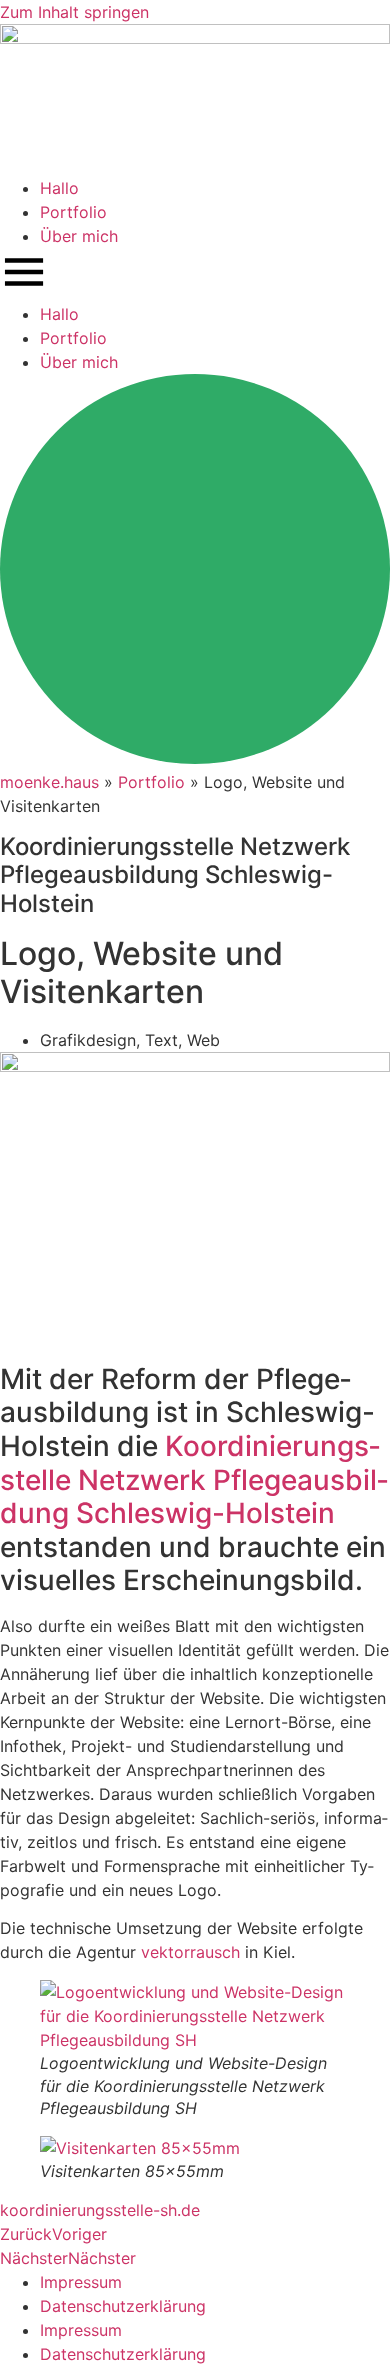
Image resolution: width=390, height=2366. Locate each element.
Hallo (59, 188)
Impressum (81, 2282)
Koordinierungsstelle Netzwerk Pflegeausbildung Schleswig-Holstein (194, 1479)
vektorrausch (190, 1952)
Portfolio (73, 212)
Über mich (79, 236)
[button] (195, 275)
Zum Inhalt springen (74, 12)
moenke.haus (49, 782)
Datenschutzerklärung (123, 2306)
